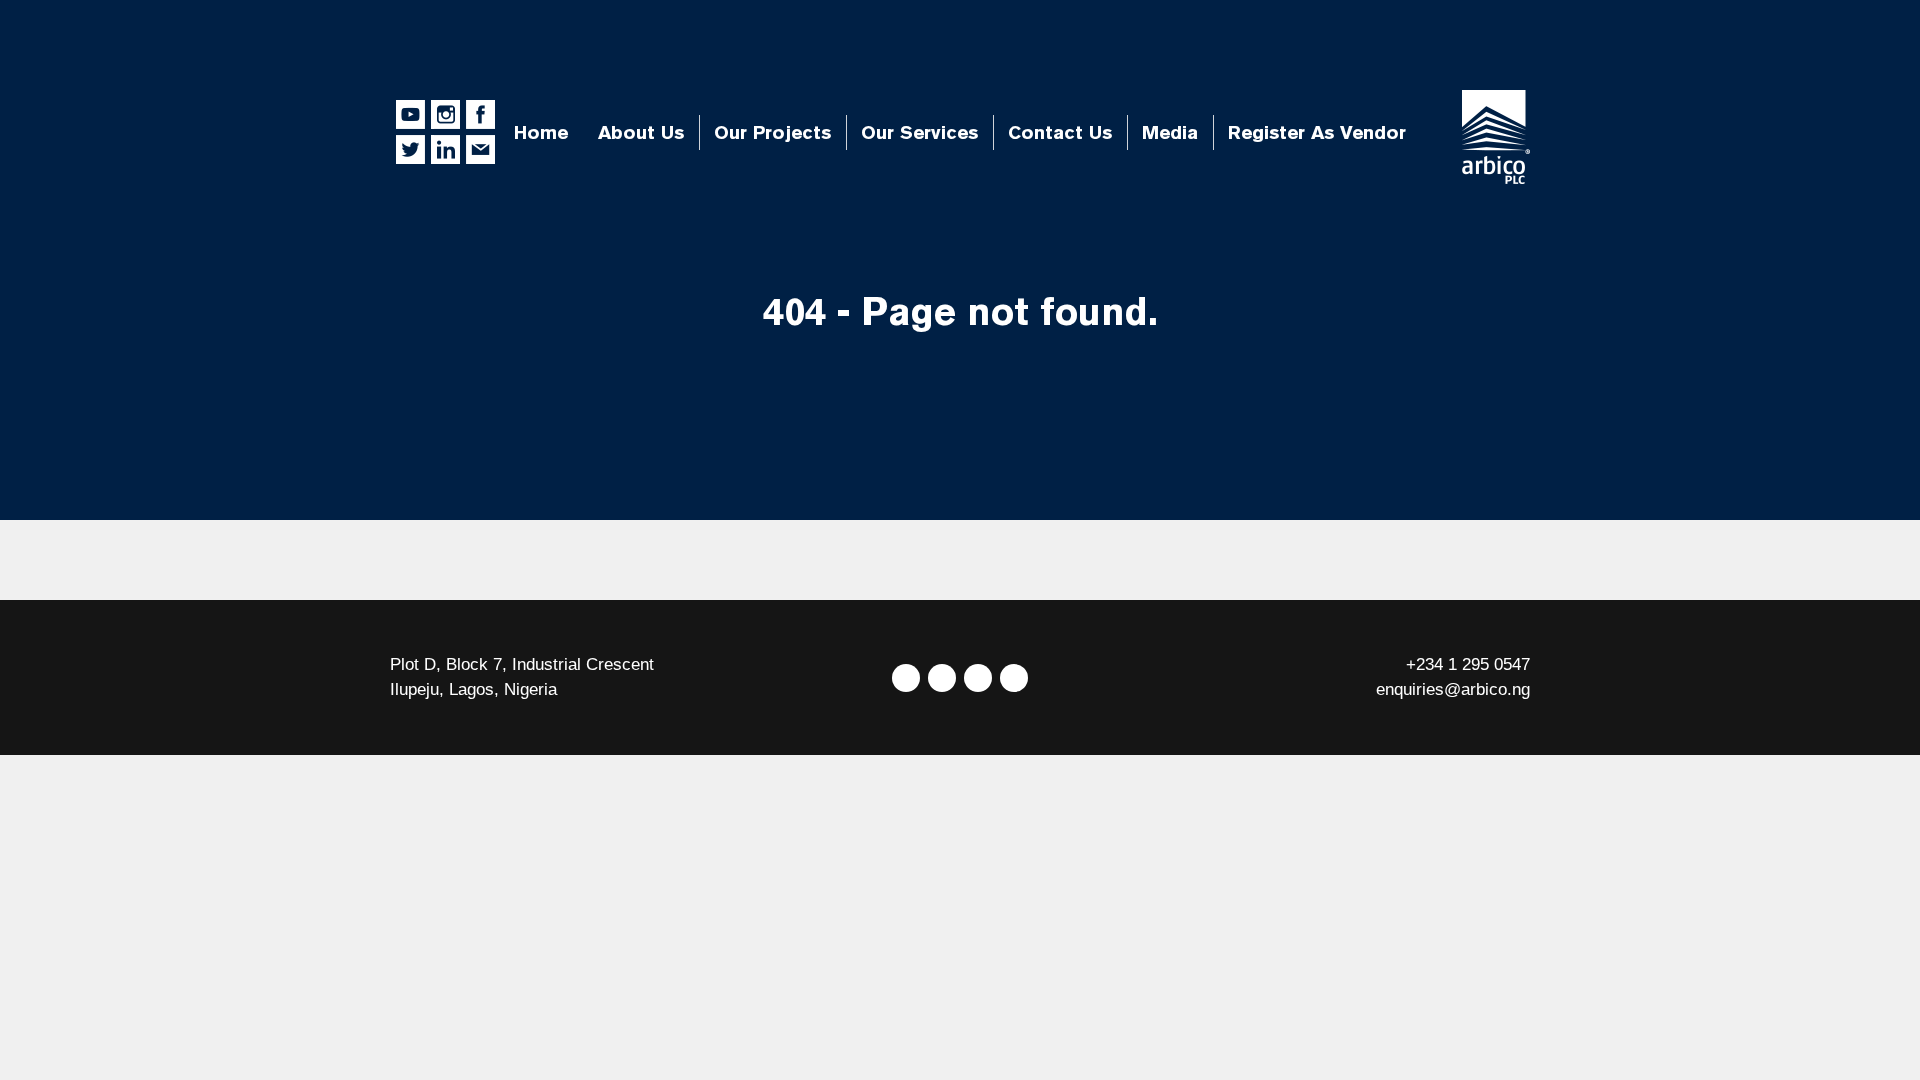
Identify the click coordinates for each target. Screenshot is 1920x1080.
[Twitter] (906, 678)
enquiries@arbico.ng (1453, 689)
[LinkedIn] (978, 678)
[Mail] (1014, 678)
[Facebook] (942, 678)
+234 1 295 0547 (1468, 664)
